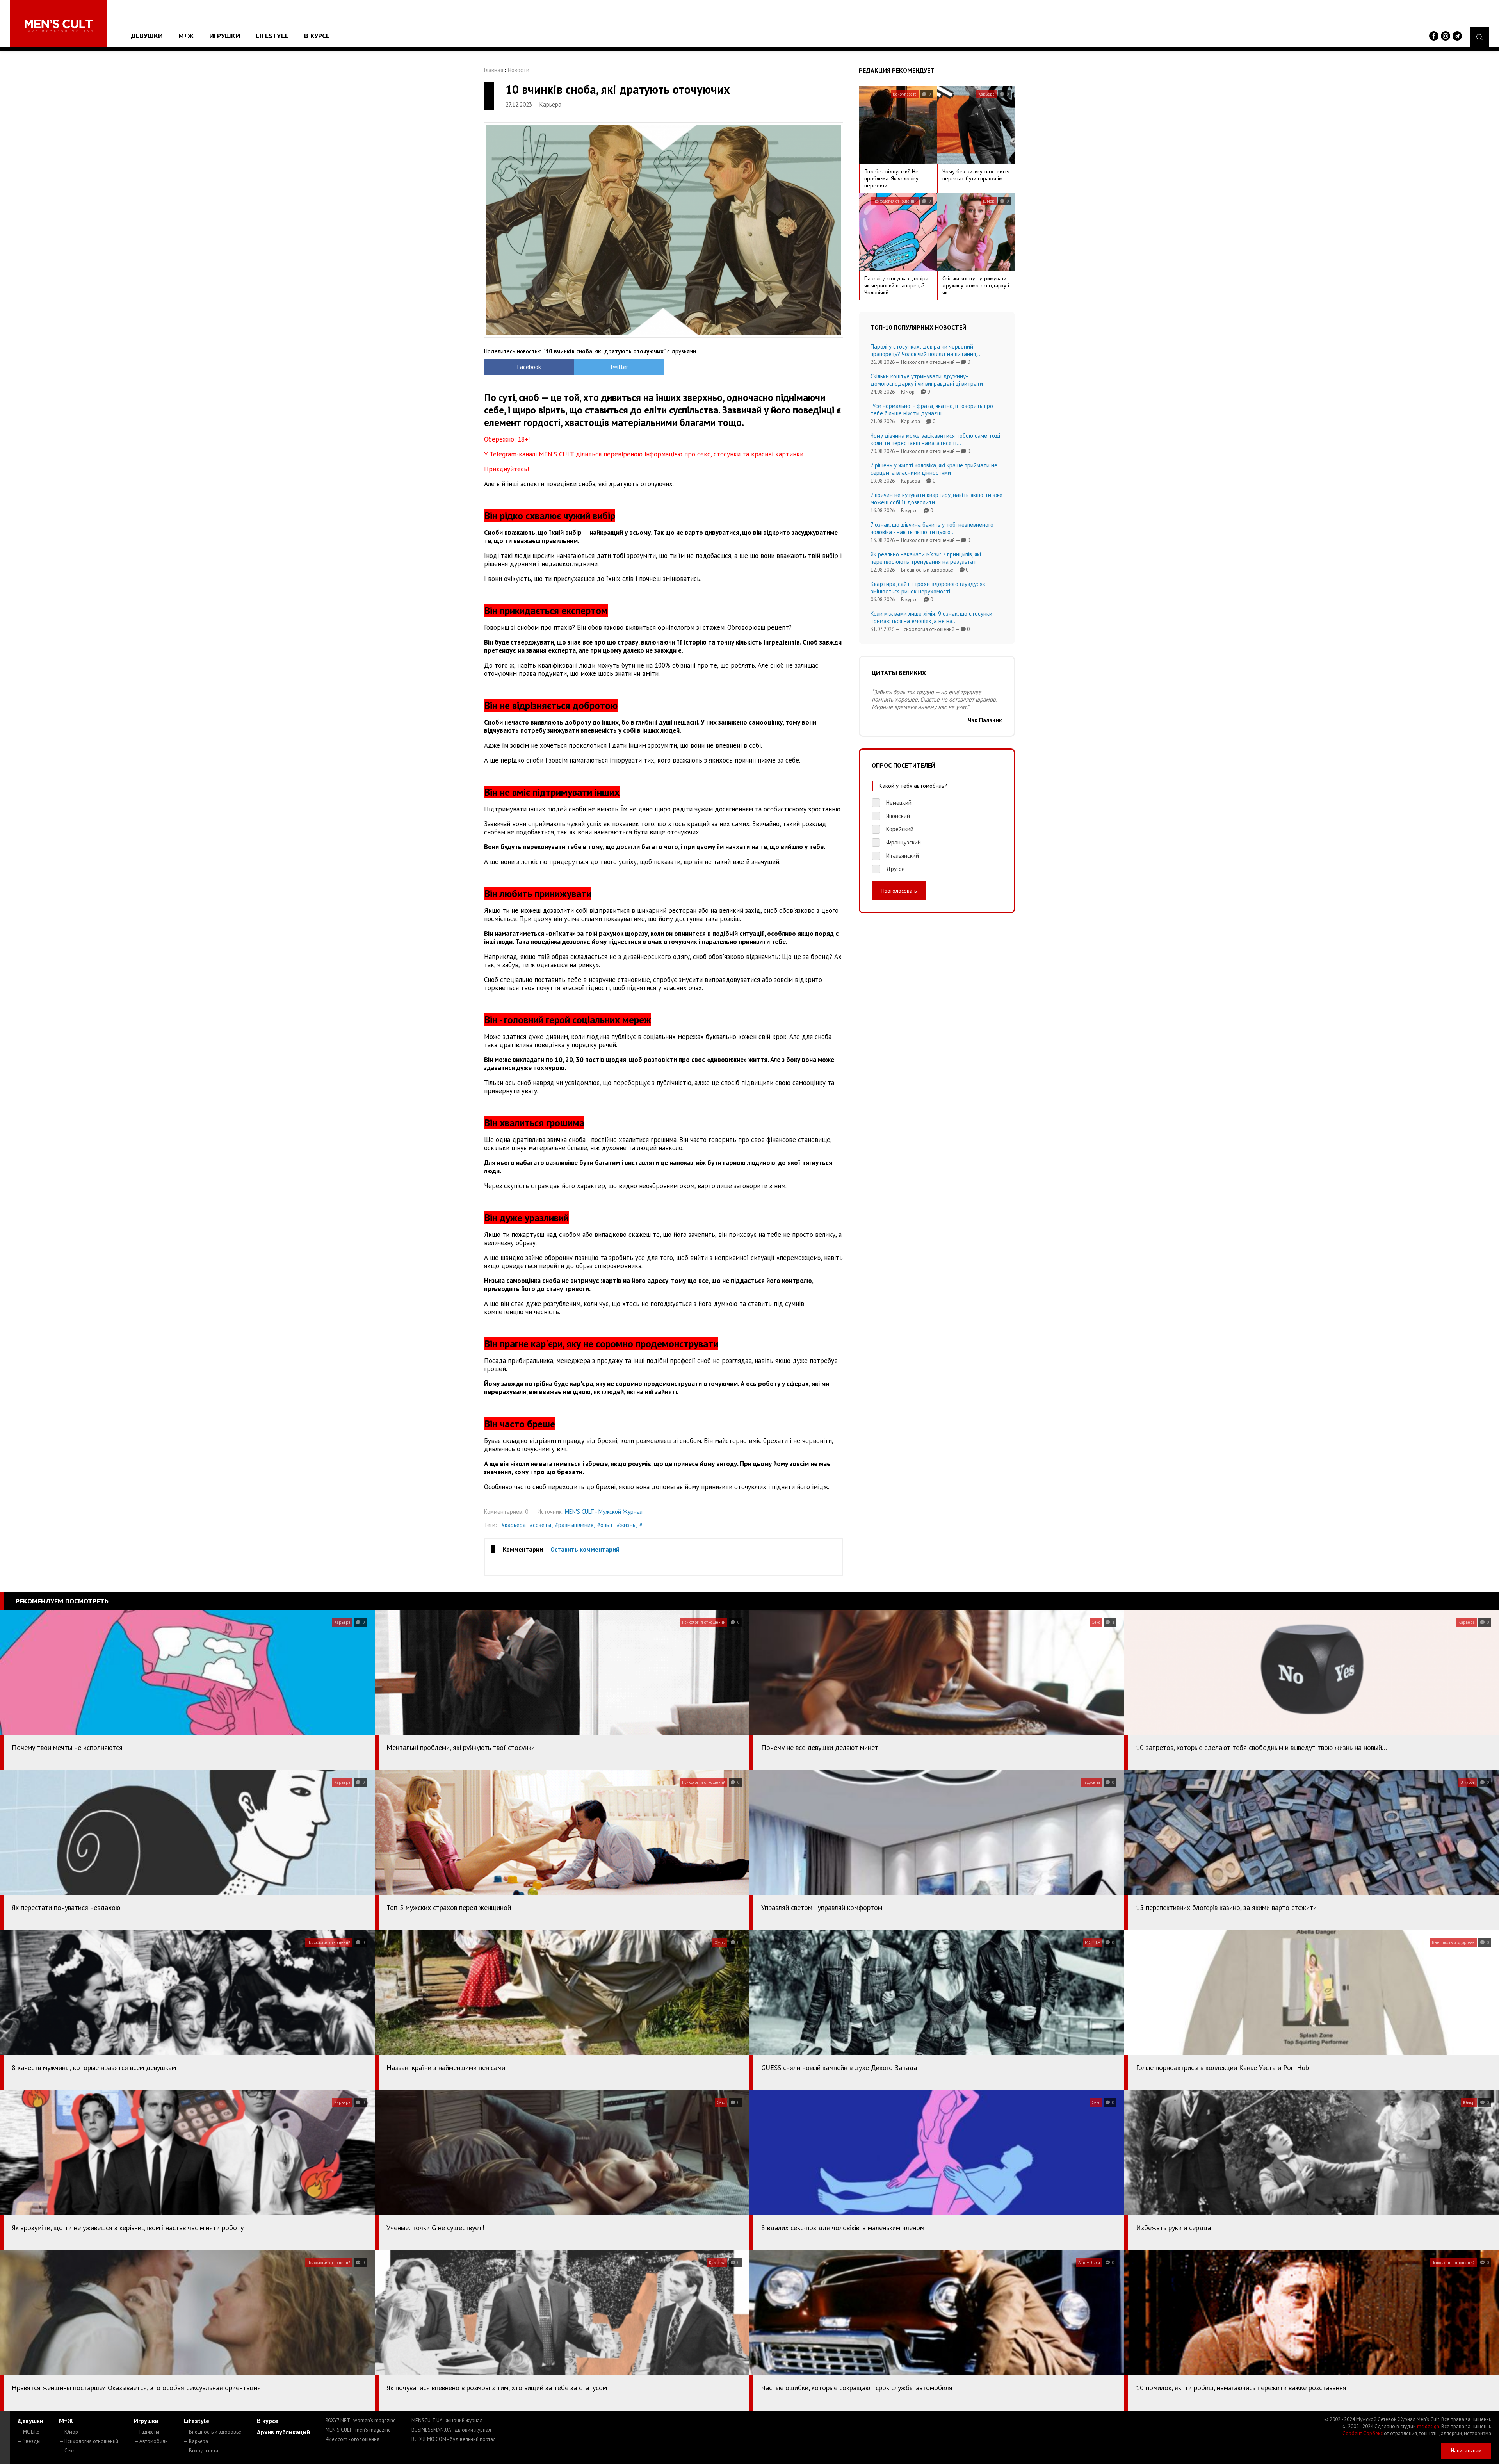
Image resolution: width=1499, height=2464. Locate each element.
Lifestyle (272, 36)
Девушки (147, 36)
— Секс (67, 2451)
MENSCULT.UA (447, 2420)
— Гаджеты (147, 2432)
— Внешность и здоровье (212, 2432)
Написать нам (1466, 2451)
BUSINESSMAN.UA (451, 2430)
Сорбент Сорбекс (1363, 2433)
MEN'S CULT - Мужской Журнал (604, 1512)
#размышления (574, 1525)
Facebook (529, 367)
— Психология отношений (89, 2441)
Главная (494, 70)
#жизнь (626, 1525)
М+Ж (186, 36)
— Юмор (69, 2432)
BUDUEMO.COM (454, 2439)
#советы (540, 1525)
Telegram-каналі (513, 454)
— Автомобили (151, 2441)
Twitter (619, 367)
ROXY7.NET (361, 2420)
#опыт (605, 1525)
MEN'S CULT (358, 2430)
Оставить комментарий (585, 1549)
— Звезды (29, 2441)
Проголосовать (899, 891)
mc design (1428, 2426)
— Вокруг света (201, 2451)
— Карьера (196, 2441)
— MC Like (28, 2432)
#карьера (514, 1525)
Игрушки (225, 36)
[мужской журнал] (59, 26)
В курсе (317, 36)
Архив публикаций (283, 2432)
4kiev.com (352, 2439)
